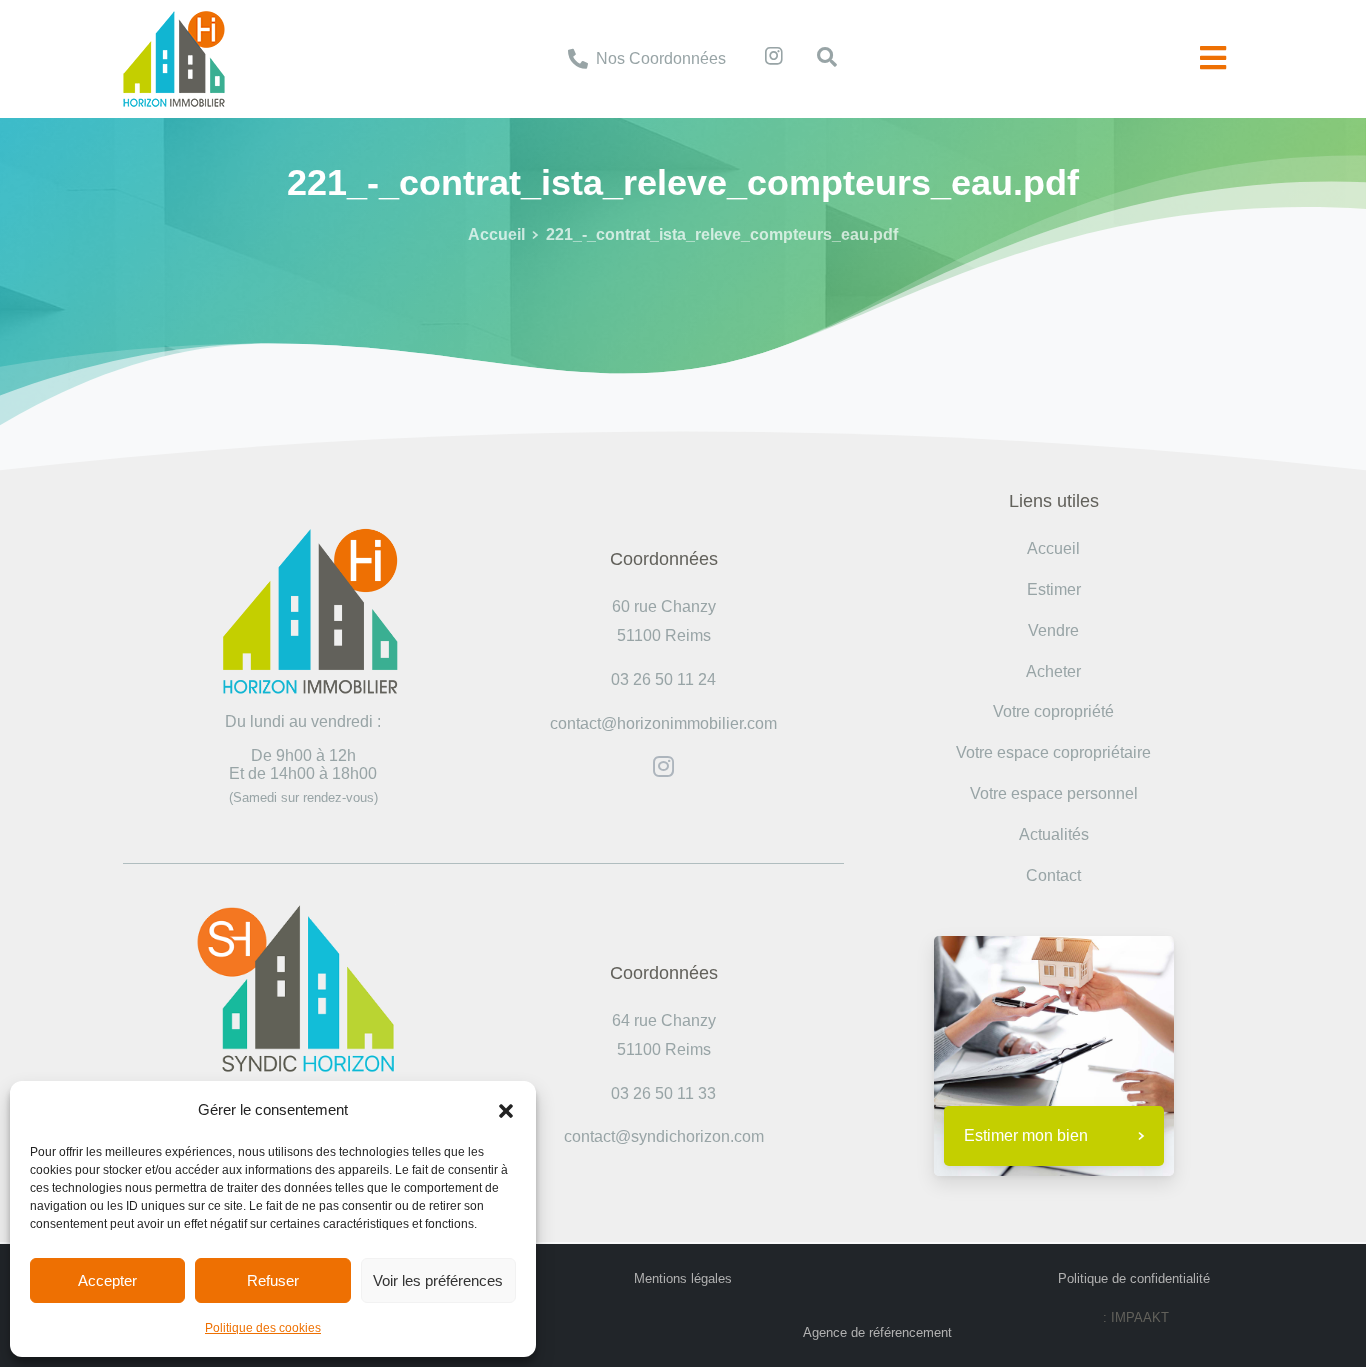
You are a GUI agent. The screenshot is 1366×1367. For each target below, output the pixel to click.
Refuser (273, 1280)
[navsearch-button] (817, 59)
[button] (506, 1110)
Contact (1053, 875)
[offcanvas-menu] (1213, 58)
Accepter (107, 1280)
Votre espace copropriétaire (1053, 752)
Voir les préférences (438, 1280)
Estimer (1054, 589)
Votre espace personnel (1054, 793)
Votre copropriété (1053, 711)
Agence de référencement (877, 1332)
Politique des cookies (263, 1328)
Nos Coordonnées (661, 58)
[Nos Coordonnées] (578, 59)
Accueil (496, 234)
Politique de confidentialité (1134, 1278)
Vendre (1053, 630)
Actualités (1054, 834)
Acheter (1053, 671)
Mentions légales (683, 1278)
